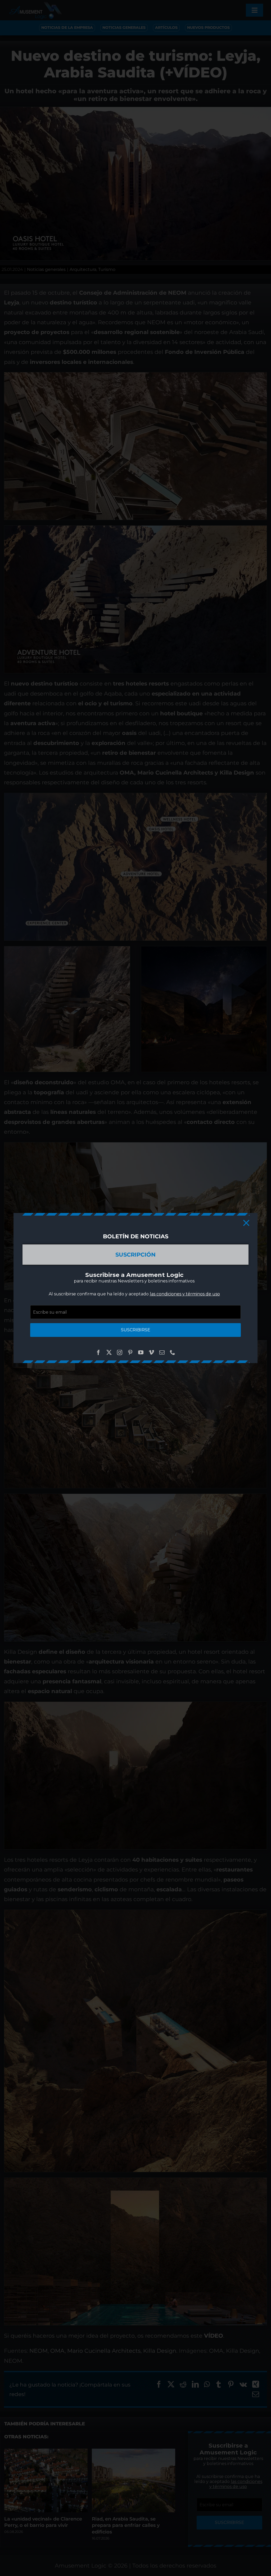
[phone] (173, 1352)
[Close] (246, 1223)
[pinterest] (130, 1352)
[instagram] (120, 1352)
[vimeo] (151, 1352)
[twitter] (109, 1352)
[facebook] (98, 1352)
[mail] (162, 1352)
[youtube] (141, 1352)
